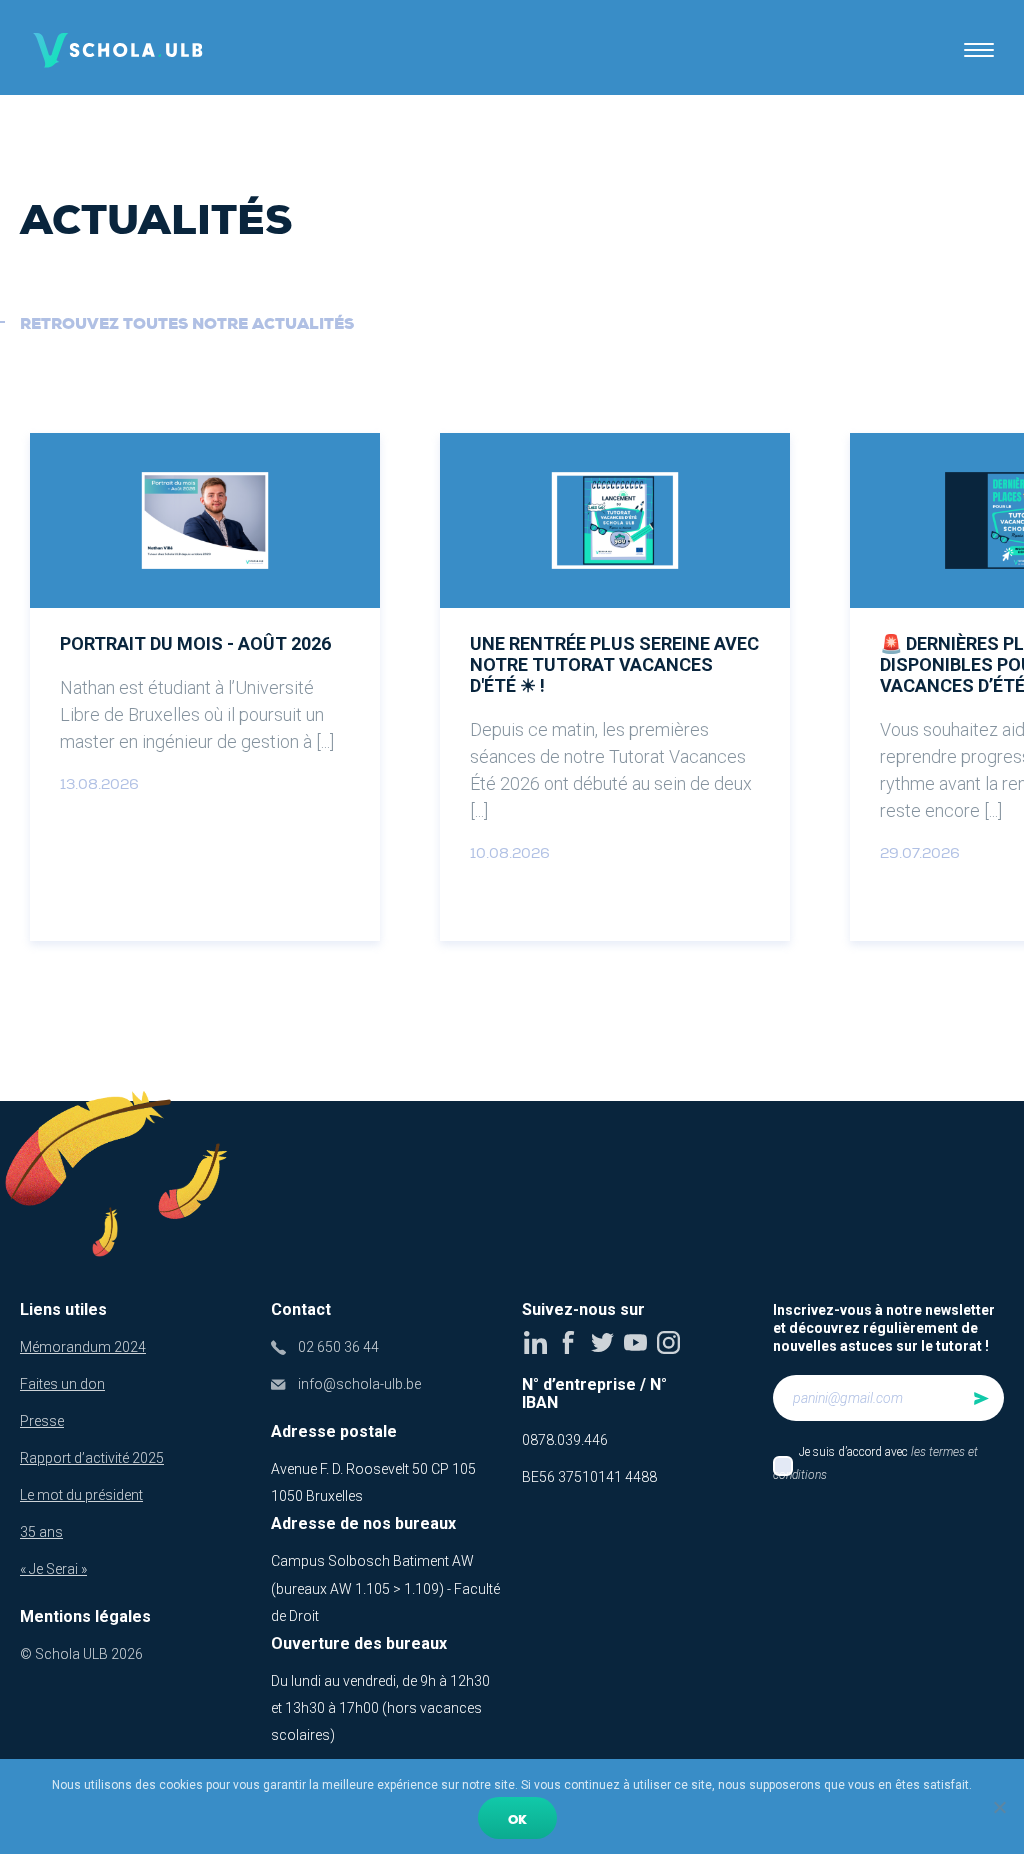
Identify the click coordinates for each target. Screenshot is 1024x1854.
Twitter (602, 1342)
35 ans (41, 1532)
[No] (999, 1807)
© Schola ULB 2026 (81, 1654)
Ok (517, 1820)
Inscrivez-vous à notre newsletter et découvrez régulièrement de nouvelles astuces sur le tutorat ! (884, 1328)
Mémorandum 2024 (83, 1347)
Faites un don (62, 1384)
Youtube (635, 1342)
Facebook (568, 1342)
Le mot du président (81, 1495)
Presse (42, 1421)
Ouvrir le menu (979, 50)
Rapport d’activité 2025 (92, 1458)
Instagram (668, 1342)
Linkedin (535, 1342)
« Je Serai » (53, 1569)
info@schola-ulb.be (359, 1384)
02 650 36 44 (338, 1347)
